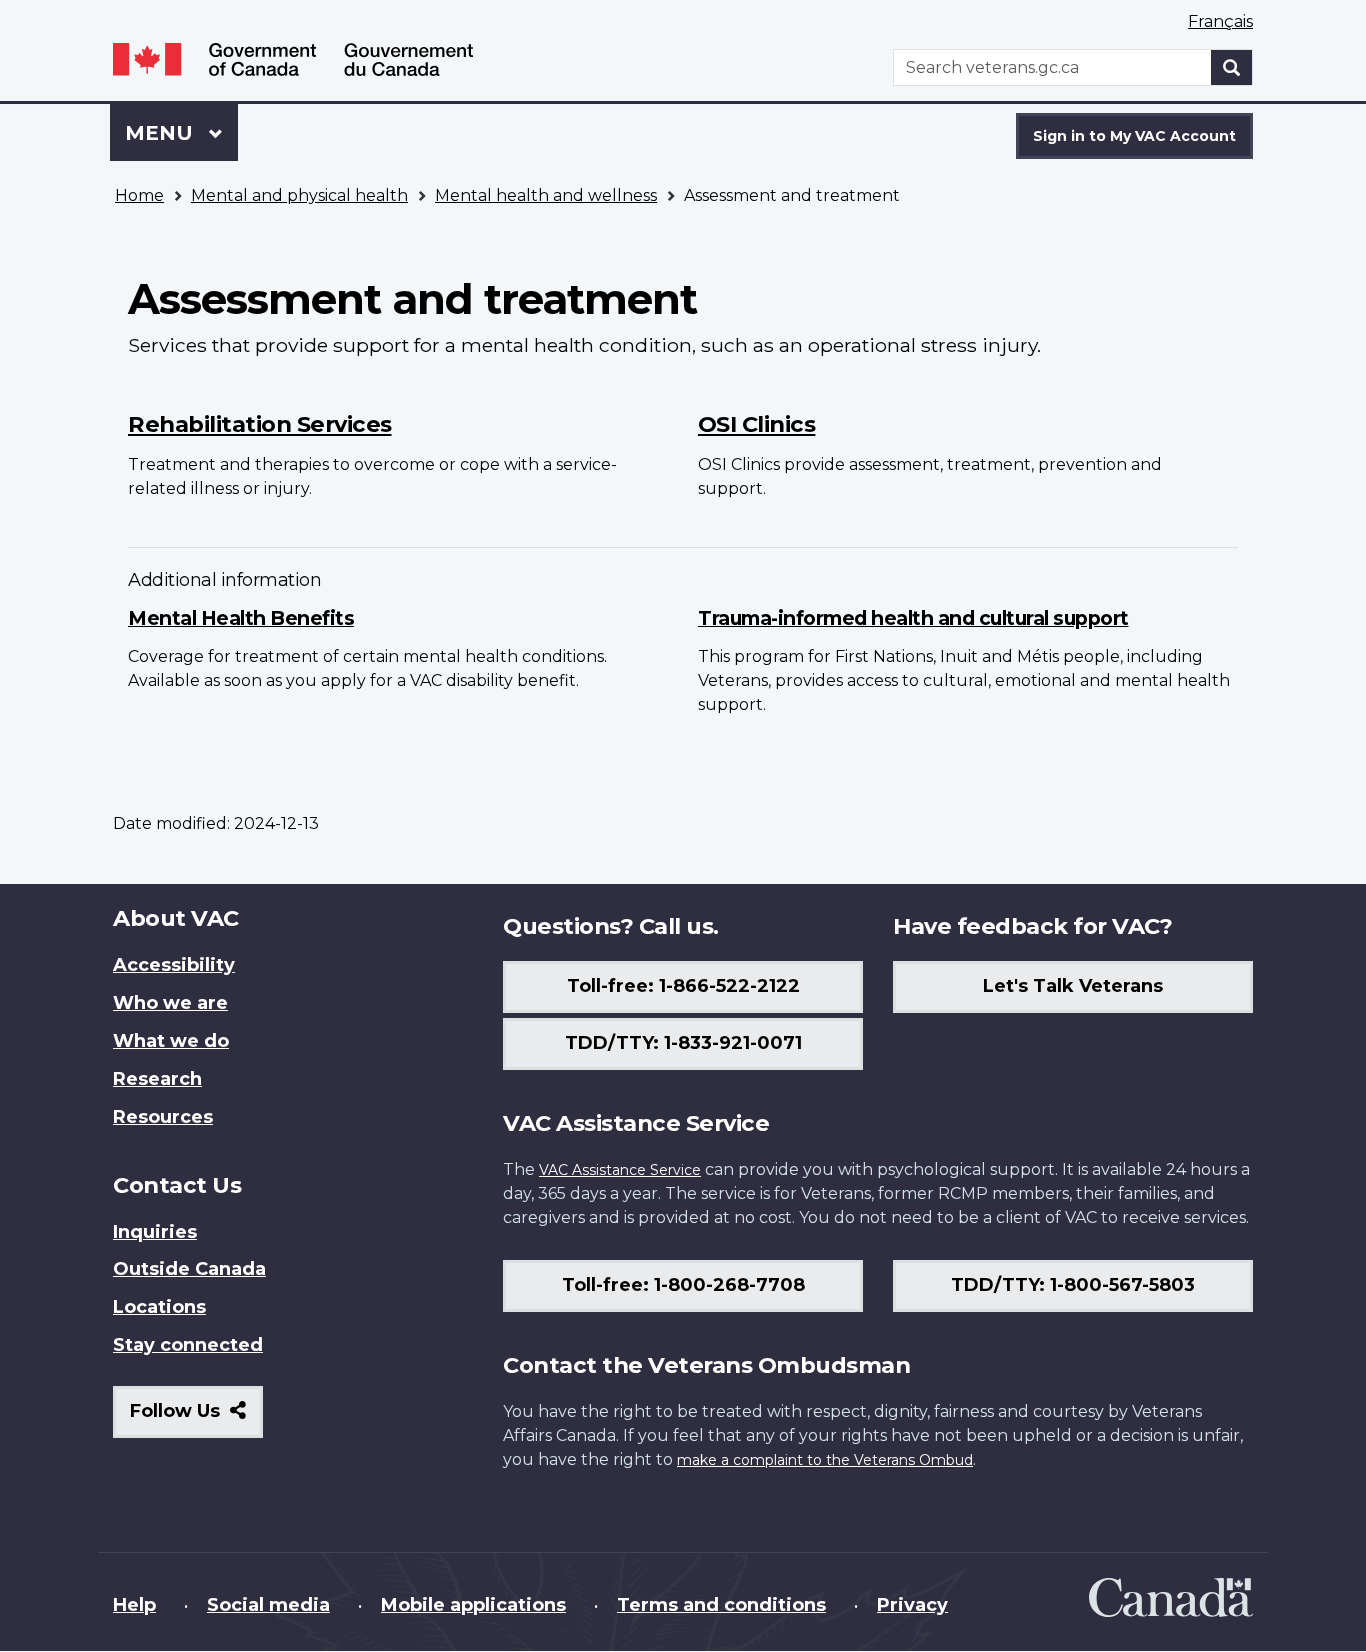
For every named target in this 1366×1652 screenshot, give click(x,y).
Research (157, 1079)
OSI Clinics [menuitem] (757, 424)
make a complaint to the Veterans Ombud (825, 1460)
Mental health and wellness (546, 195)
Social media (268, 1605)
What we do (171, 1041)
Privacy (912, 1605)
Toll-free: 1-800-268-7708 (683, 1285)
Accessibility (174, 965)
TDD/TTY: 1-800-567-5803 (1073, 1285)
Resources (163, 1117)
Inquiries (155, 1232)
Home (139, 195)
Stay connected (188, 1345)
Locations (159, 1307)
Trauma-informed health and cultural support (913, 618)
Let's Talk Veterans (1073, 986)
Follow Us (196, 1418)
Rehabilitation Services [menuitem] (260, 424)
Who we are (170, 1003)
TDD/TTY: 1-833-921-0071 (683, 1043)
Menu (162, 133)
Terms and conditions (721, 1605)
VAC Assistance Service (620, 1170)
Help (134, 1605)
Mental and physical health (299, 195)
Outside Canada (189, 1269)
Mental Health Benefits (241, 618)
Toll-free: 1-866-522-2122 (683, 986)
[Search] (1232, 67)
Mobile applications (473, 1605)
